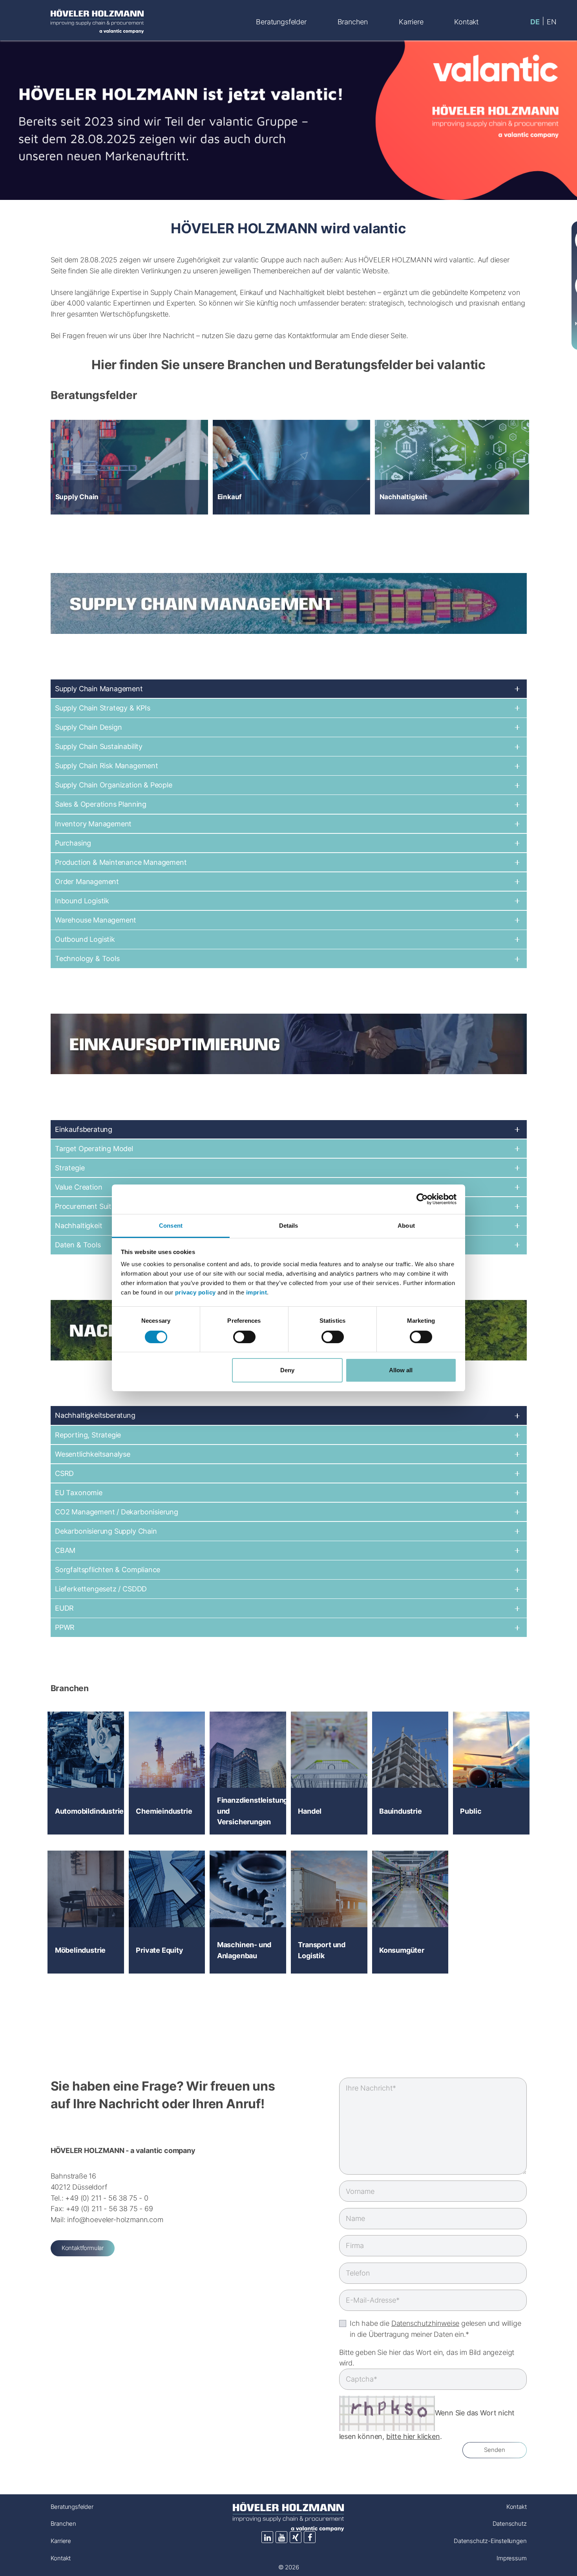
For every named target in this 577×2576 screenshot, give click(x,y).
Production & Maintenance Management (121, 862)
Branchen (64, 2524)
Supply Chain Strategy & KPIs (103, 708)
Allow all (401, 1370)
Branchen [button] (353, 22)
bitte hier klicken (413, 2436)
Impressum (511, 2558)
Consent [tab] (171, 1226)
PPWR (65, 1627)
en (552, 22)
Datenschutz (509, 2524)
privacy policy (195, 1292)
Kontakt (61, 2558)
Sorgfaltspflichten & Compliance (108, 1569)
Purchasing (73, 843)
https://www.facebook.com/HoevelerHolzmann (310, 2537)
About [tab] (406, 1226)
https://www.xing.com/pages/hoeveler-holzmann (296, 2537)
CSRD (64, 1473)
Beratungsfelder (72, 2507)
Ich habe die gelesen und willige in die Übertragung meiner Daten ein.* (435, 2329)
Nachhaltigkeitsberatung (95, 1415)
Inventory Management (93, 824)
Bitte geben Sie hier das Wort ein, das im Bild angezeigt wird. (427, 2358)
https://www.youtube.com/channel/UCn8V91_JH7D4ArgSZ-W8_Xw (281, 2537)
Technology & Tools (87, 958)
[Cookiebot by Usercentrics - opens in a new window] (422, 1199)
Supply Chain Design (89, 727)
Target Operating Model (94, 1148)
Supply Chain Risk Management (107, 765)
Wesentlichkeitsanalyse (93, 1454)
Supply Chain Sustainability (99, 746)
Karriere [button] (411, 22)
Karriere (61, 2541)
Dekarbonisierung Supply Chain (106, 1531)
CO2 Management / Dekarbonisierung (117, 1512)
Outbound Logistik (85, 939)
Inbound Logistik (82, 901)
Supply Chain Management (99, 688)
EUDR (64, 1608)
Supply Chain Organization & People (114, 785)
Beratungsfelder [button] (281, 22)
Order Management (87, 881)
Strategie (70, 1168)
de (535, 22)
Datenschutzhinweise (425, 2323)
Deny (287, 1370)
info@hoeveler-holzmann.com (115, 2219)
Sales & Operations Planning (101, 804)
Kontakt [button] (466, 22)
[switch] (244, 1337)
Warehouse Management (96, 920)
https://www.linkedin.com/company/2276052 (267, 2537)
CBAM (65, 1550)
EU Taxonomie (79, 1492)
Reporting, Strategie (88, 1435)
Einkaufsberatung (84, 1129)
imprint (257, 1292)
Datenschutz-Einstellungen (490, 2541)
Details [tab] (289, 1226)
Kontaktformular (83, 2248)
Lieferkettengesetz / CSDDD (101, 1589)
